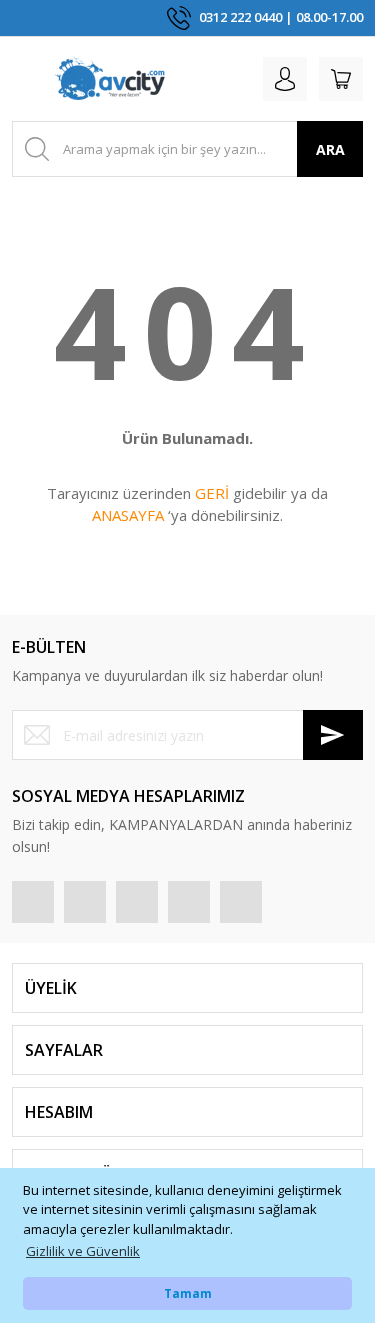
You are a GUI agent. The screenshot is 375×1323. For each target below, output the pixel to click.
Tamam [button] (188, 1293)
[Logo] (110, 79)
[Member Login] (285, 79)
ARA (330, 149)
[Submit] (333, 735)
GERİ (212, 493)
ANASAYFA (128, 515)
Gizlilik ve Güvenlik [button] (83, 1251)
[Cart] (341, 79)
